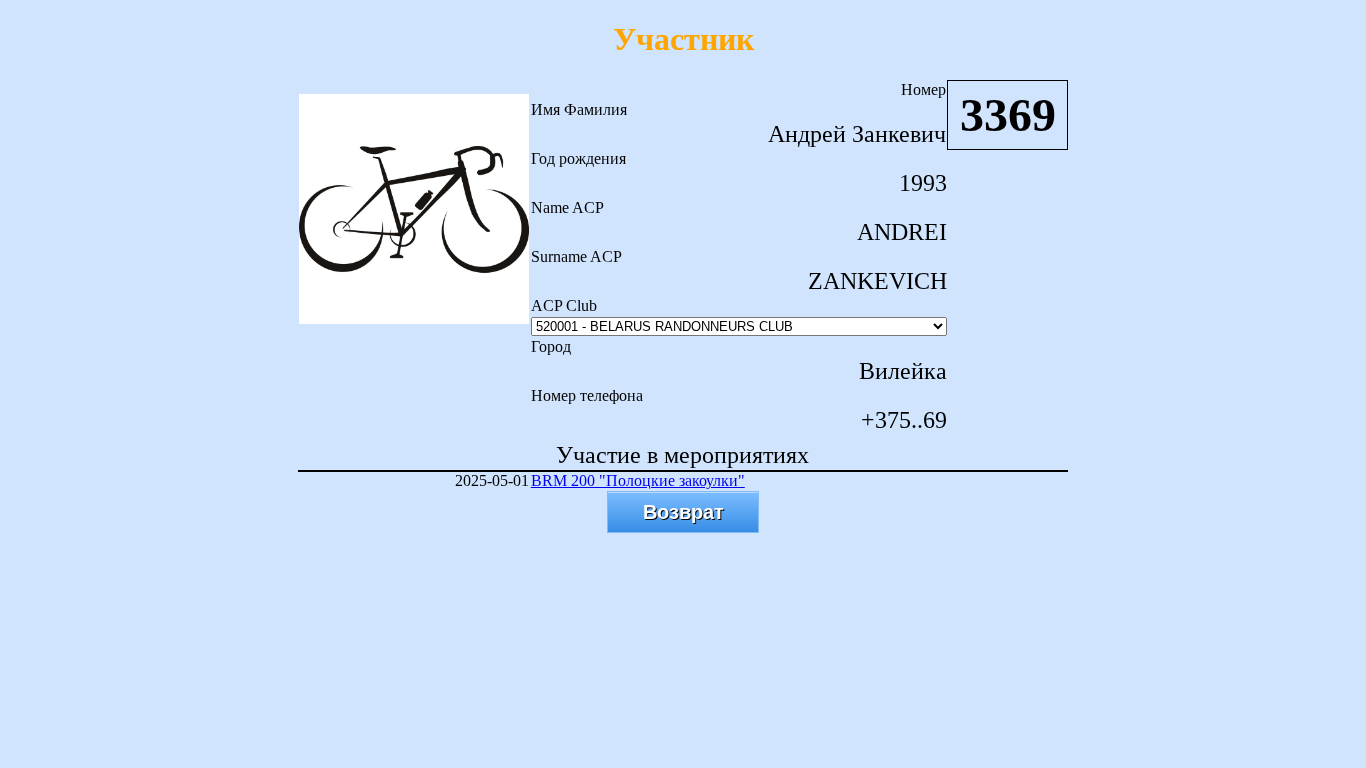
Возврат (683, 512)
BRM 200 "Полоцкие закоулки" (638, 480)
